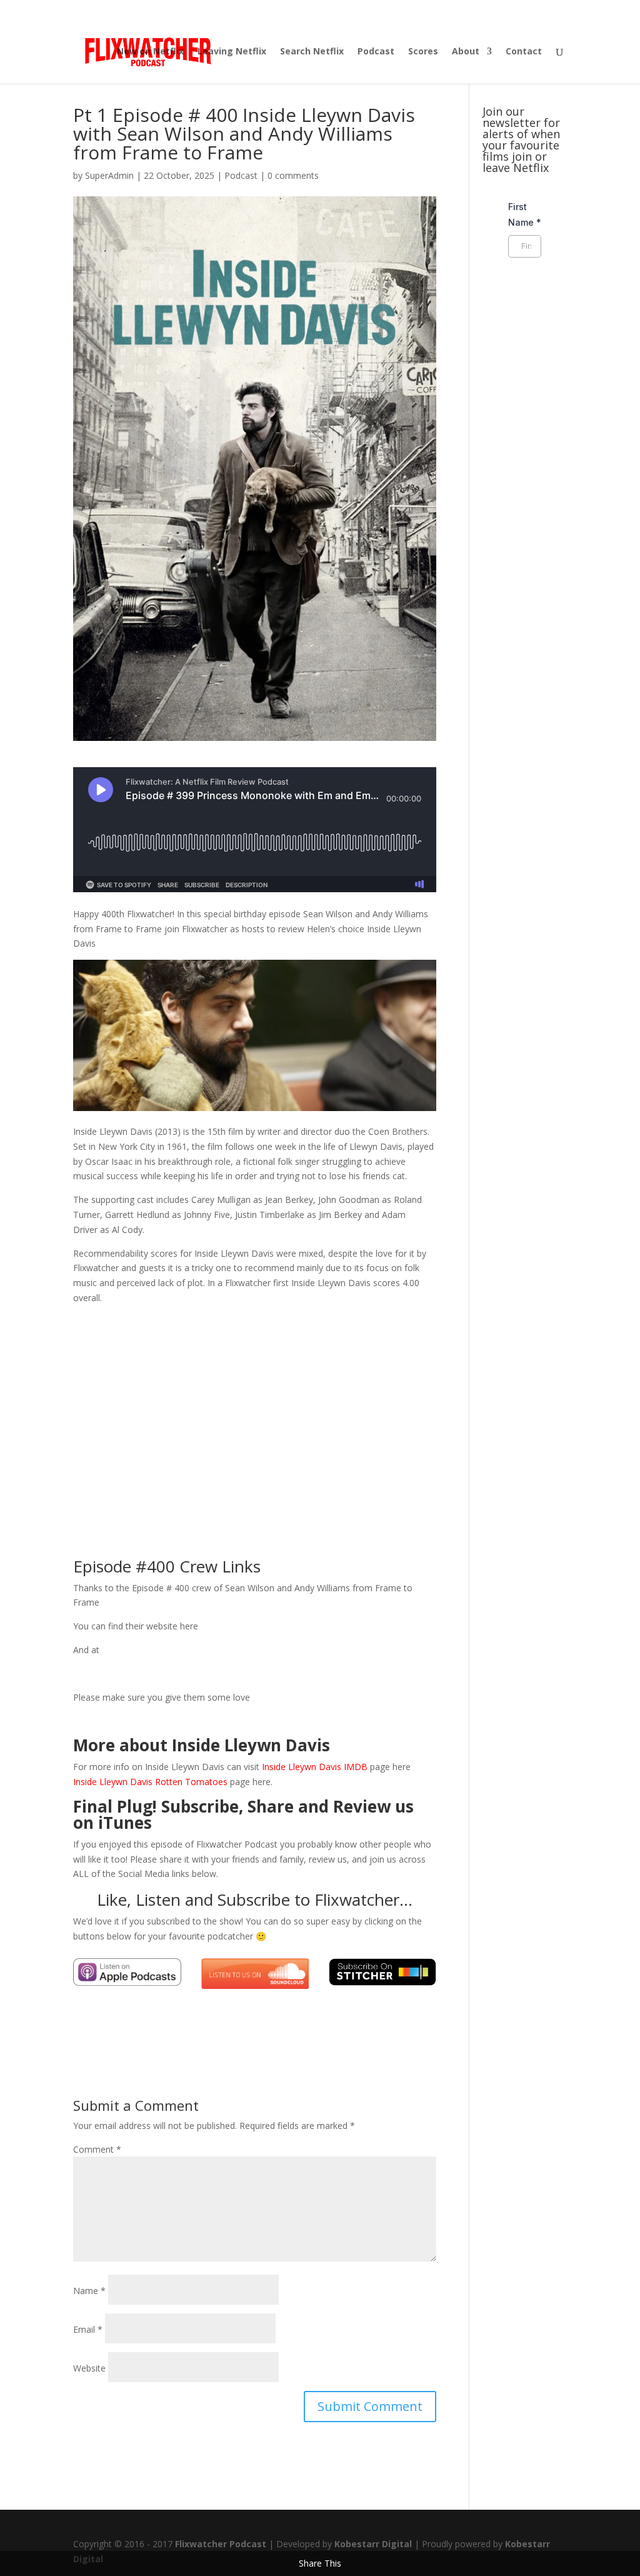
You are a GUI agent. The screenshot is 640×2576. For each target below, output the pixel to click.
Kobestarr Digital (373, 2544)
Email (88, 2329)
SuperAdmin (109, 175)
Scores (423, 52)
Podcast (376, 52)
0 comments (293, 175)
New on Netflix (150, 52)
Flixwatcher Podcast (221, 2544)
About (466, 52)
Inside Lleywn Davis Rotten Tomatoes (150, 1782)
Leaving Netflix (232, 52)
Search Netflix (312, 52)
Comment (97, 2149)
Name (89, 2291)
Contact (524, 52)
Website (89, 2368)
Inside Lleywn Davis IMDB (316, 1767)
